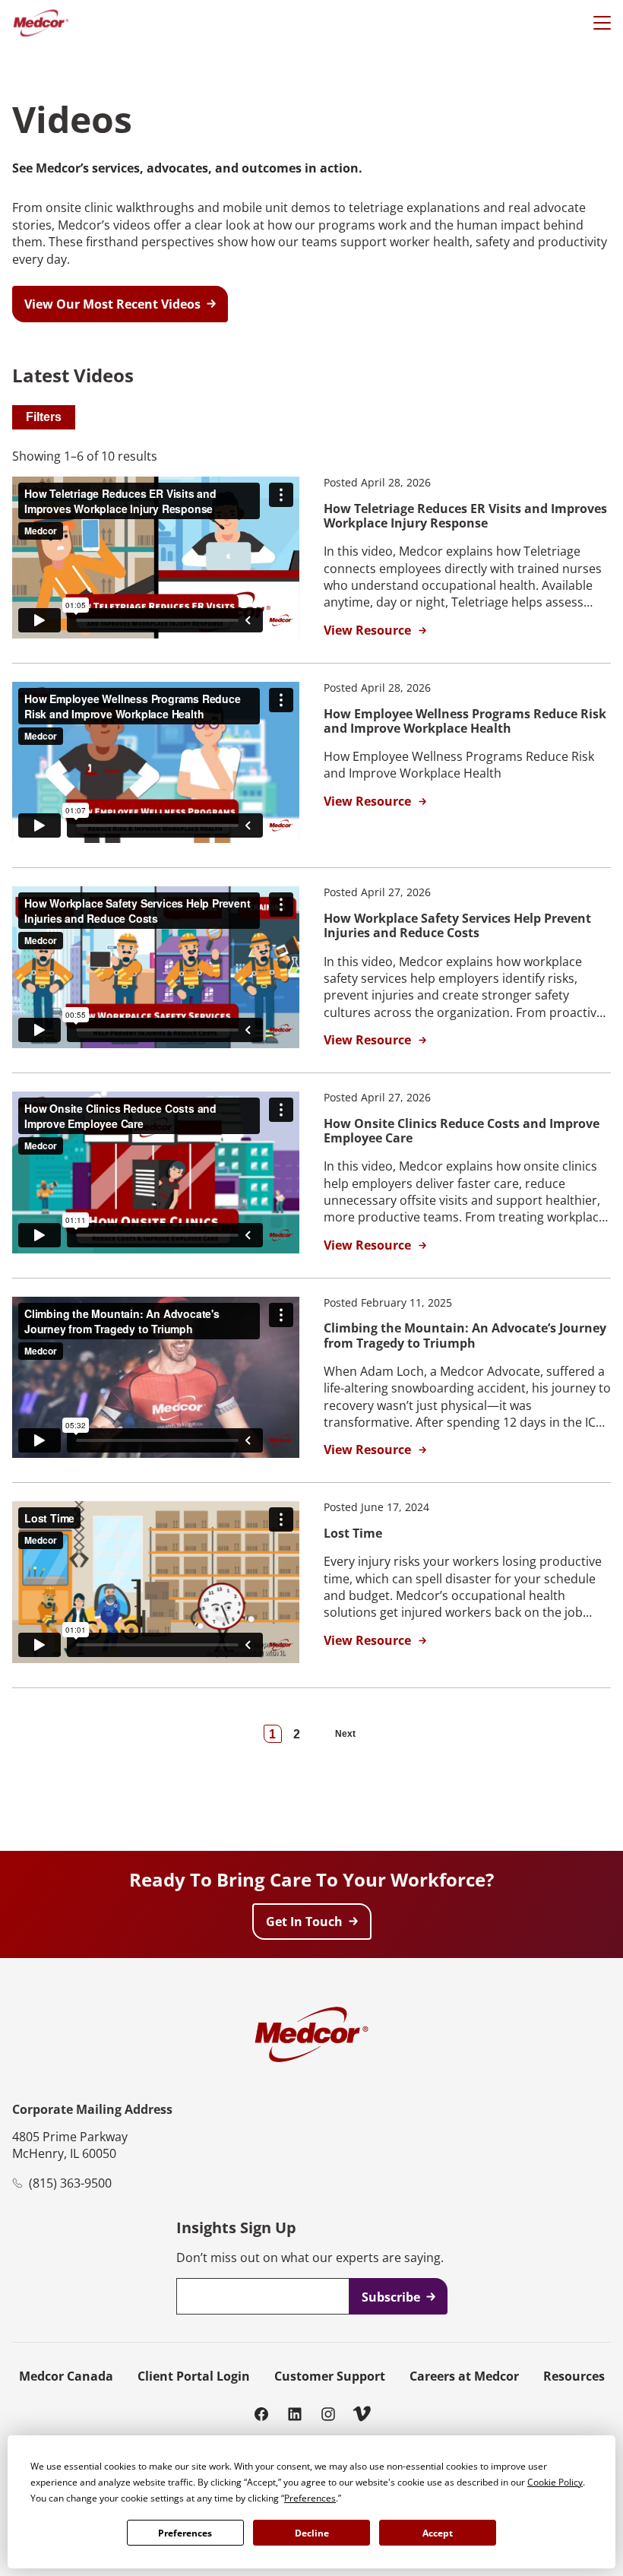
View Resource (367, 631)
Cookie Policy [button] (555, 2482)
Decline (312, 2533)
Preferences (185, 2533)
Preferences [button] (310, 2498)
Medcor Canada (66, 2376)
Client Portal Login (194, 2376)
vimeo (362, 2413)
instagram (328, 2413)
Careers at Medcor (464, 2376)
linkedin (295, 2413)
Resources (574, 2376)
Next (345, 1734)
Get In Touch (304, 1922)
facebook (261, 2413)
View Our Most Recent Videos (112, 304)
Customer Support (330, 2376)
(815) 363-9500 (70, 2183)
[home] (41, 23)
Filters (44, 417)
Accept (438, 2533)
